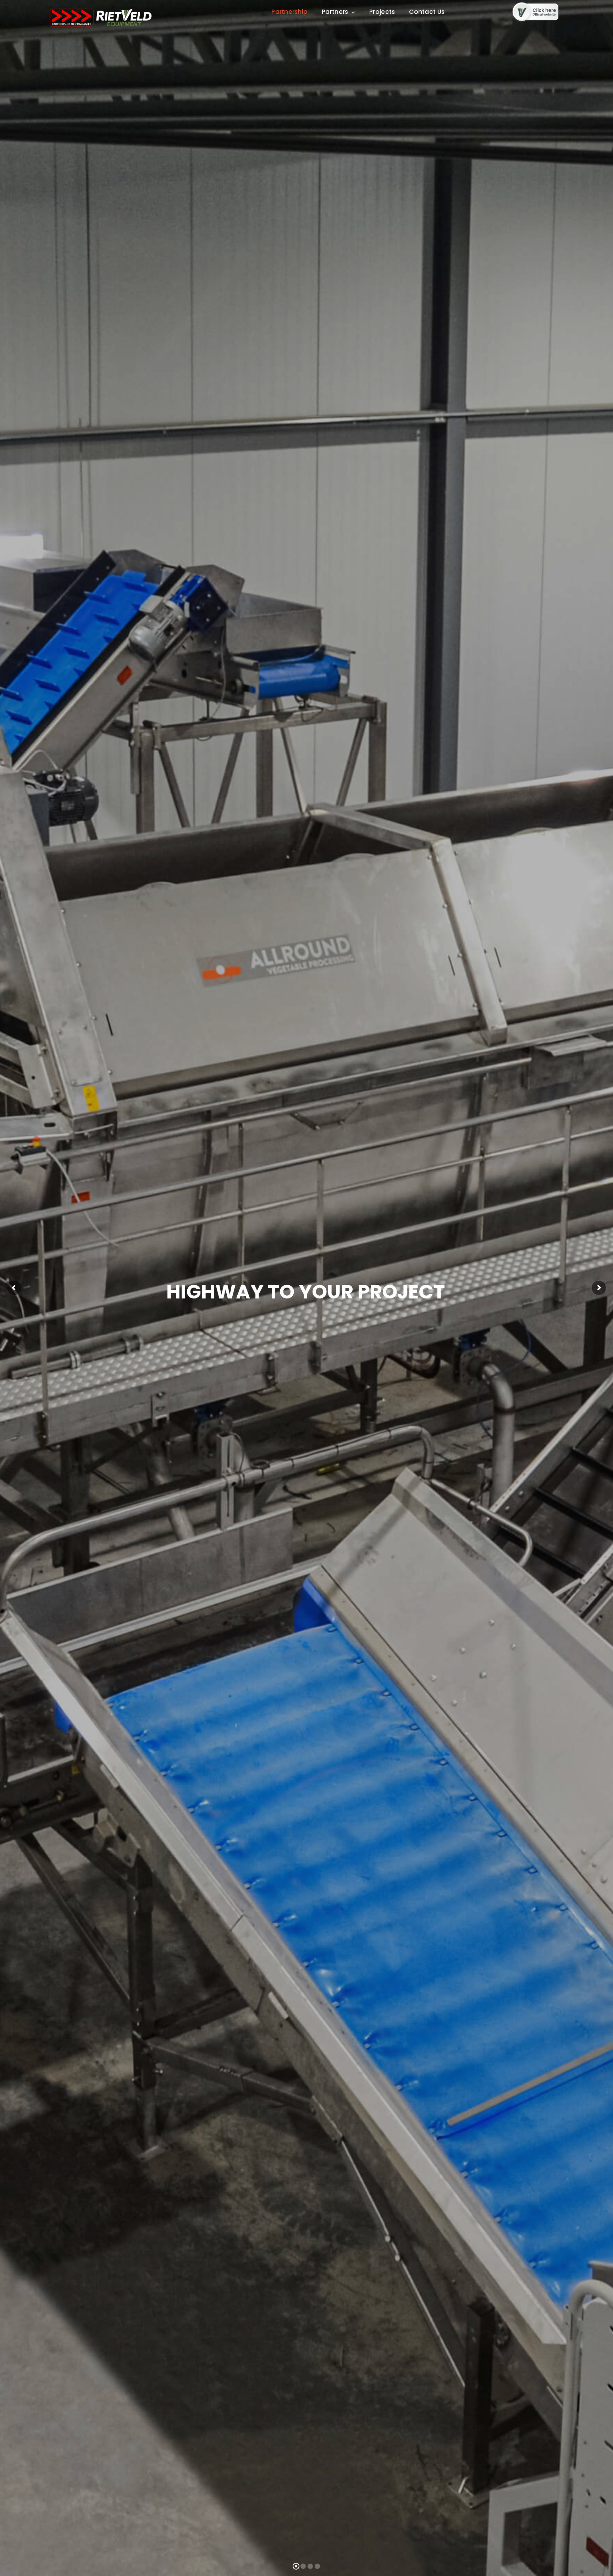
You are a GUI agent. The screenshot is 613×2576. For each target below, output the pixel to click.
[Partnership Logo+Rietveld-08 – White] (100, 11)
